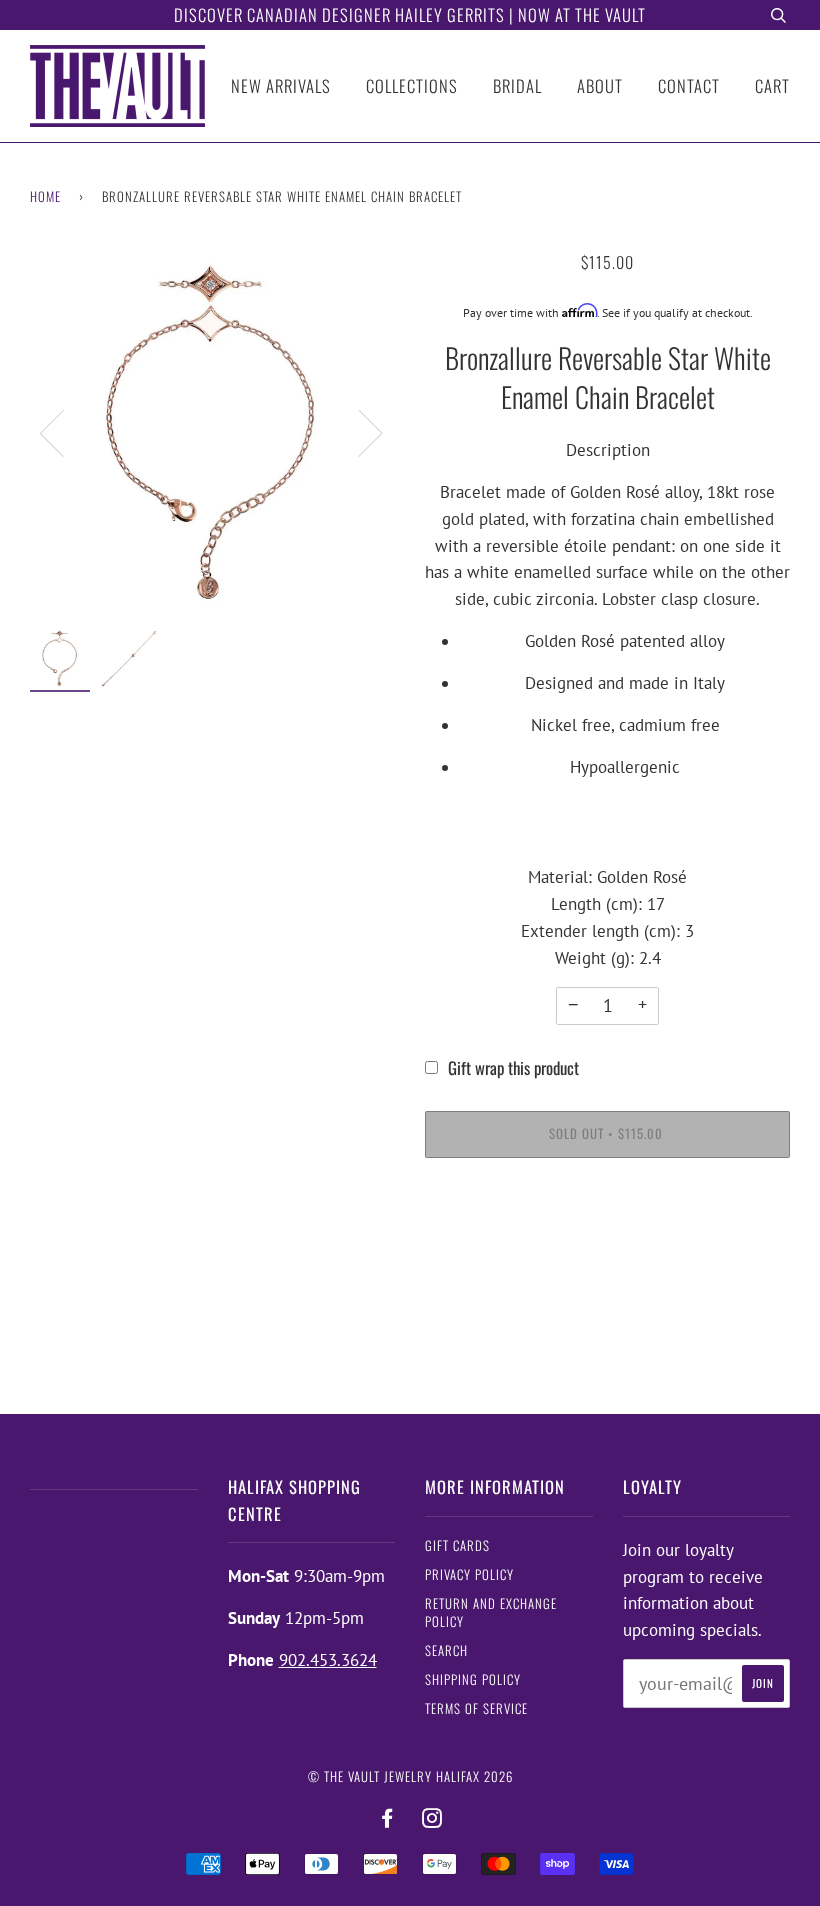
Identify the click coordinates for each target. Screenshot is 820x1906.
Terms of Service (476, 1708)
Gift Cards (457, 1545)
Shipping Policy (473, 1679)
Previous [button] (64, 432)
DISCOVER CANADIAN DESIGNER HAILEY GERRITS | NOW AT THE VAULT (410, 14)
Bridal (517, 85)
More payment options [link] (607, 1248)
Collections (412, 85)
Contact (689, 85)
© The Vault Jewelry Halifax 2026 (410, 1776)
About (600, 85)
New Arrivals (281, 85)
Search (446, 1650)
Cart (772, 85)
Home (45, 196)
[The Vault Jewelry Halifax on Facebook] (387, 1818)
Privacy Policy (469, 1574)
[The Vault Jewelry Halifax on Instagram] (432, 1818)
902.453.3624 (328, 1660)
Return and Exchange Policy (491, 1612)
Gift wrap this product (513, 1067)
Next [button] (358, 432)
